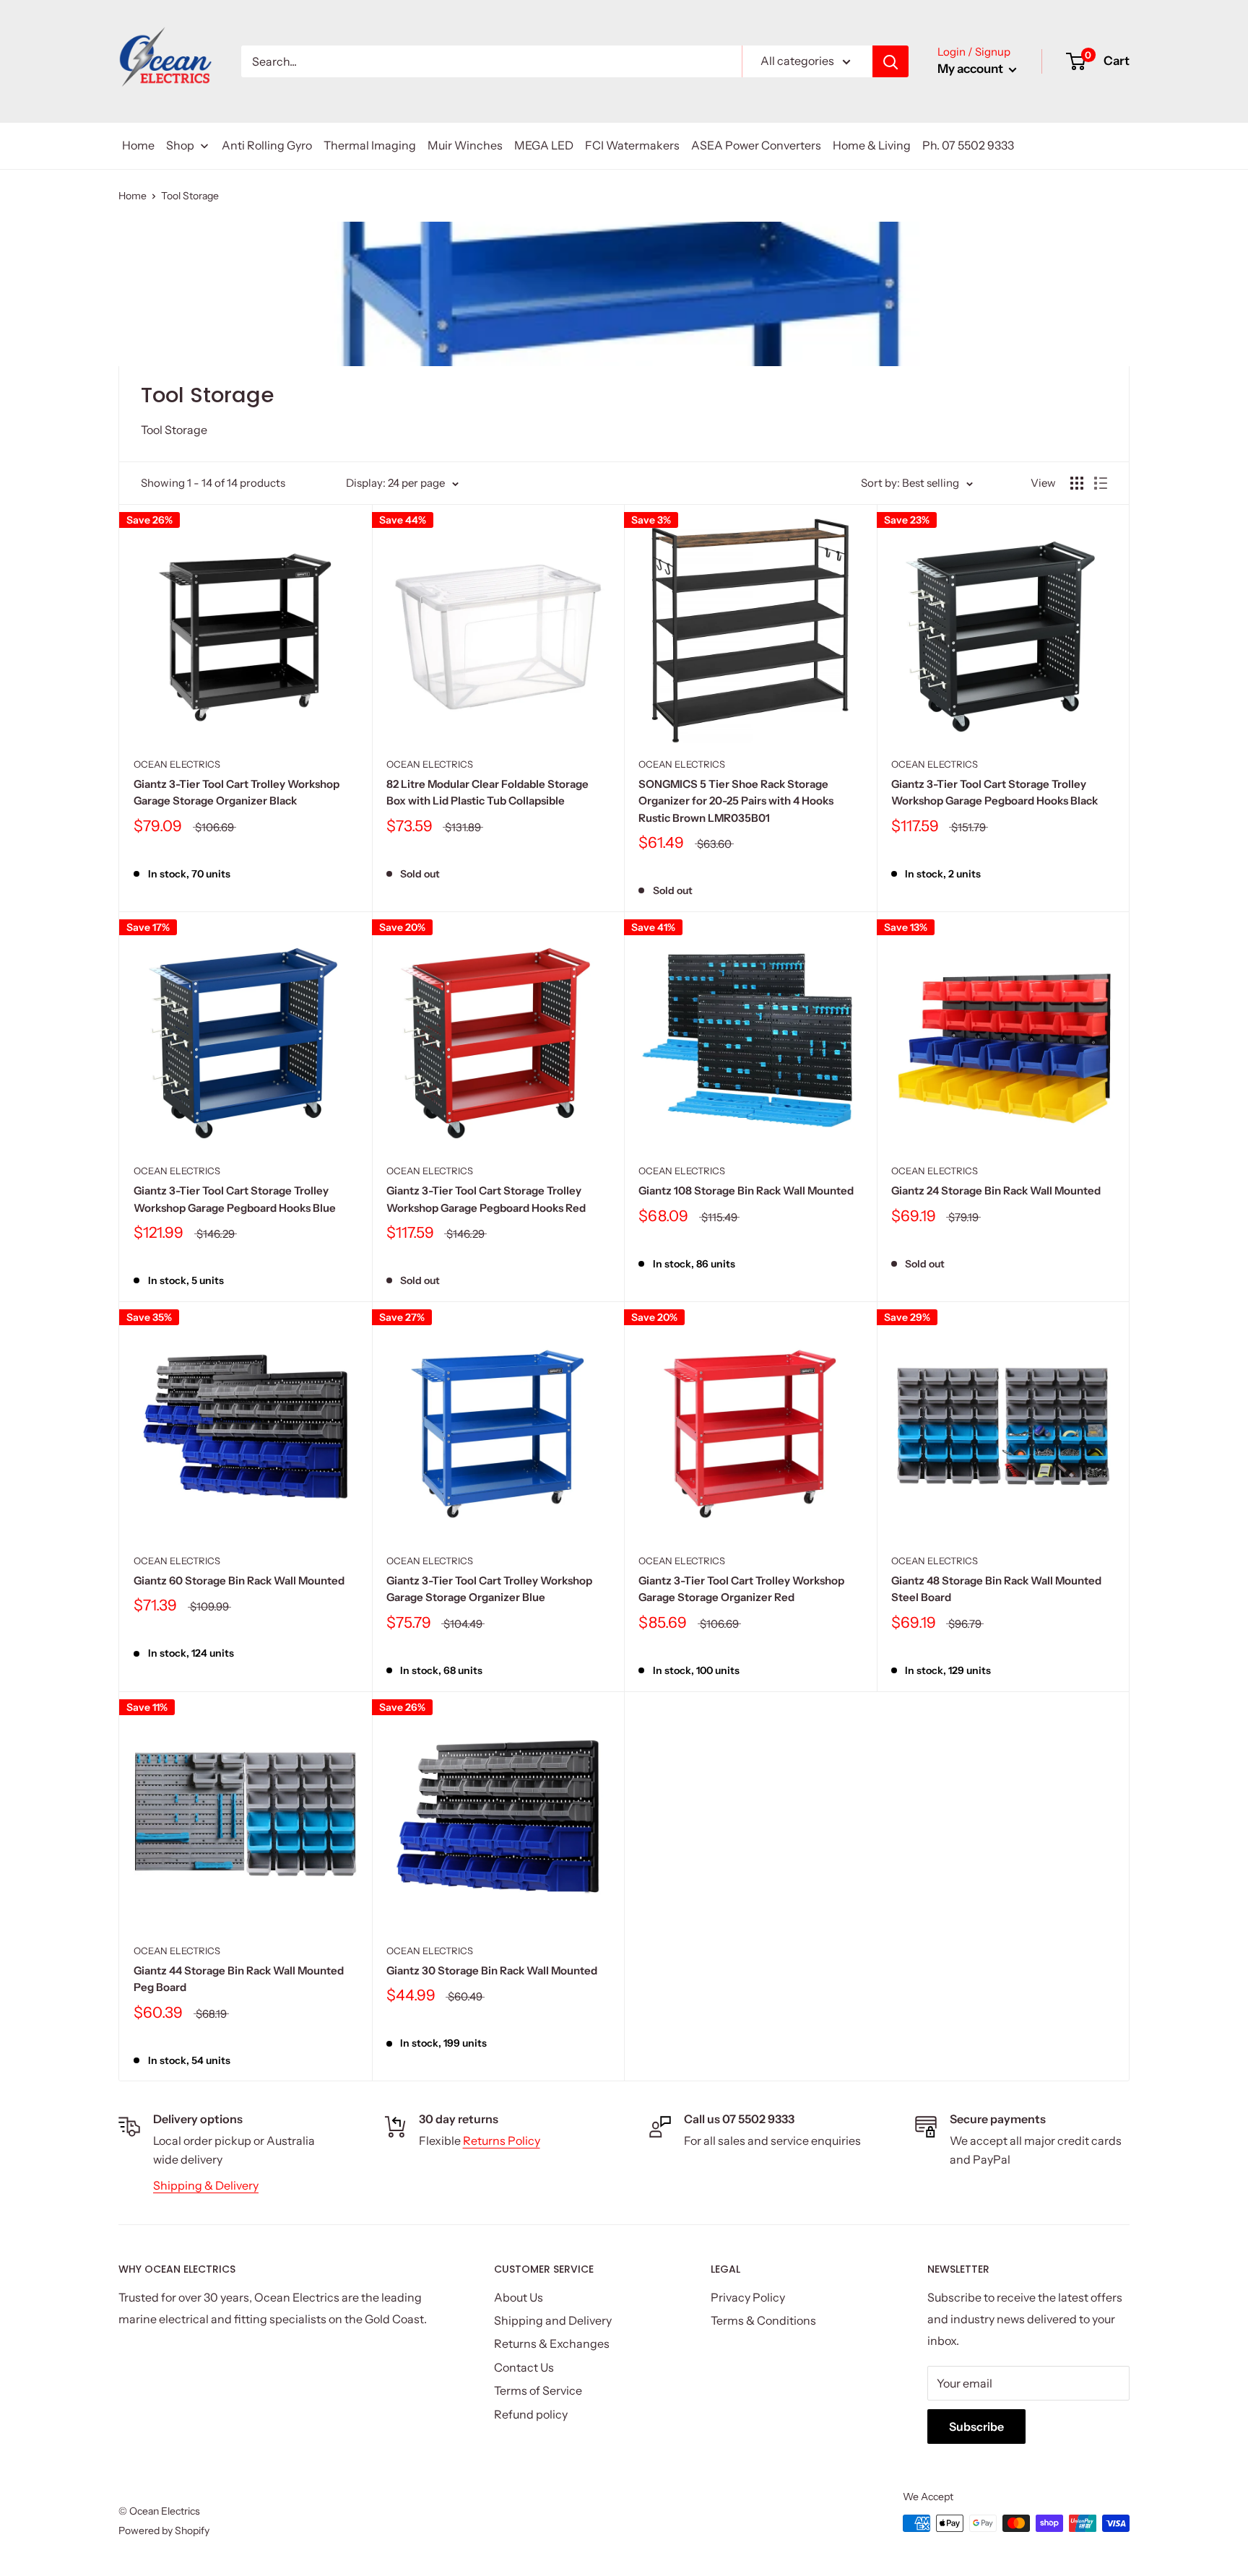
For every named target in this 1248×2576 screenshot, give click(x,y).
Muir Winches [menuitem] (465, 145)
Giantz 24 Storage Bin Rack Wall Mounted (996, 1191)
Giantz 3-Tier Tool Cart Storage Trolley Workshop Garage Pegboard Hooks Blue (235, 1199)
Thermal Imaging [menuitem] (370, 145)
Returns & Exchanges (552, 2343)
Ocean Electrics (177, 764)
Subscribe (976, 2427)
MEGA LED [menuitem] (544, 145)
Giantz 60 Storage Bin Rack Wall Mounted (239, 1580)
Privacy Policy (748, 2297)
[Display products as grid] (1077, 483)
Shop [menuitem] (180, 145)
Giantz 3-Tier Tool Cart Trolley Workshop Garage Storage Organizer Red (741, 1589)
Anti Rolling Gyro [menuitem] (267, 145)
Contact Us (524, 2367)
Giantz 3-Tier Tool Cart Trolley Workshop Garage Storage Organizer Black (237, 792)
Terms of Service (538, 2390)
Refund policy (531, 2414)
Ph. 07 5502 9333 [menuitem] (968, 145)
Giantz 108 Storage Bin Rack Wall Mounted (746, 1191)
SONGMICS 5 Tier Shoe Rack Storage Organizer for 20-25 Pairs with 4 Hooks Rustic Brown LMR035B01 (736, 801)
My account (971, 69)
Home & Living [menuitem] (872, 145)
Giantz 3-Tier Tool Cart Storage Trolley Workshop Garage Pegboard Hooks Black (994, 792)
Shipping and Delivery (553, 2320)
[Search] (890, 61)
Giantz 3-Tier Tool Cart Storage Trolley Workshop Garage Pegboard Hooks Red (486, 1199)
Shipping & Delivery (206, 2185)
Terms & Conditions (763, 2320)
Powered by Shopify (164, 2531)
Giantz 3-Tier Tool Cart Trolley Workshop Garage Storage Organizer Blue (489, 1589)
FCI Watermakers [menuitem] (632, 145)
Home (133, 196)
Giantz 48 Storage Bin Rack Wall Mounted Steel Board (996, 1589)
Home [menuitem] (138, 145)
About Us (519, 2297)
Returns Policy (502, 2141)
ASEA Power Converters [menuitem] (756, 145)
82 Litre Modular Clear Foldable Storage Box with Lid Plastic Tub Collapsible (487, 792)
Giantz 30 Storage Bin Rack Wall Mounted (492, 1970)
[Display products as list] (1101, 483)
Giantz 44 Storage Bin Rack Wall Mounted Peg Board (239, 1979)
